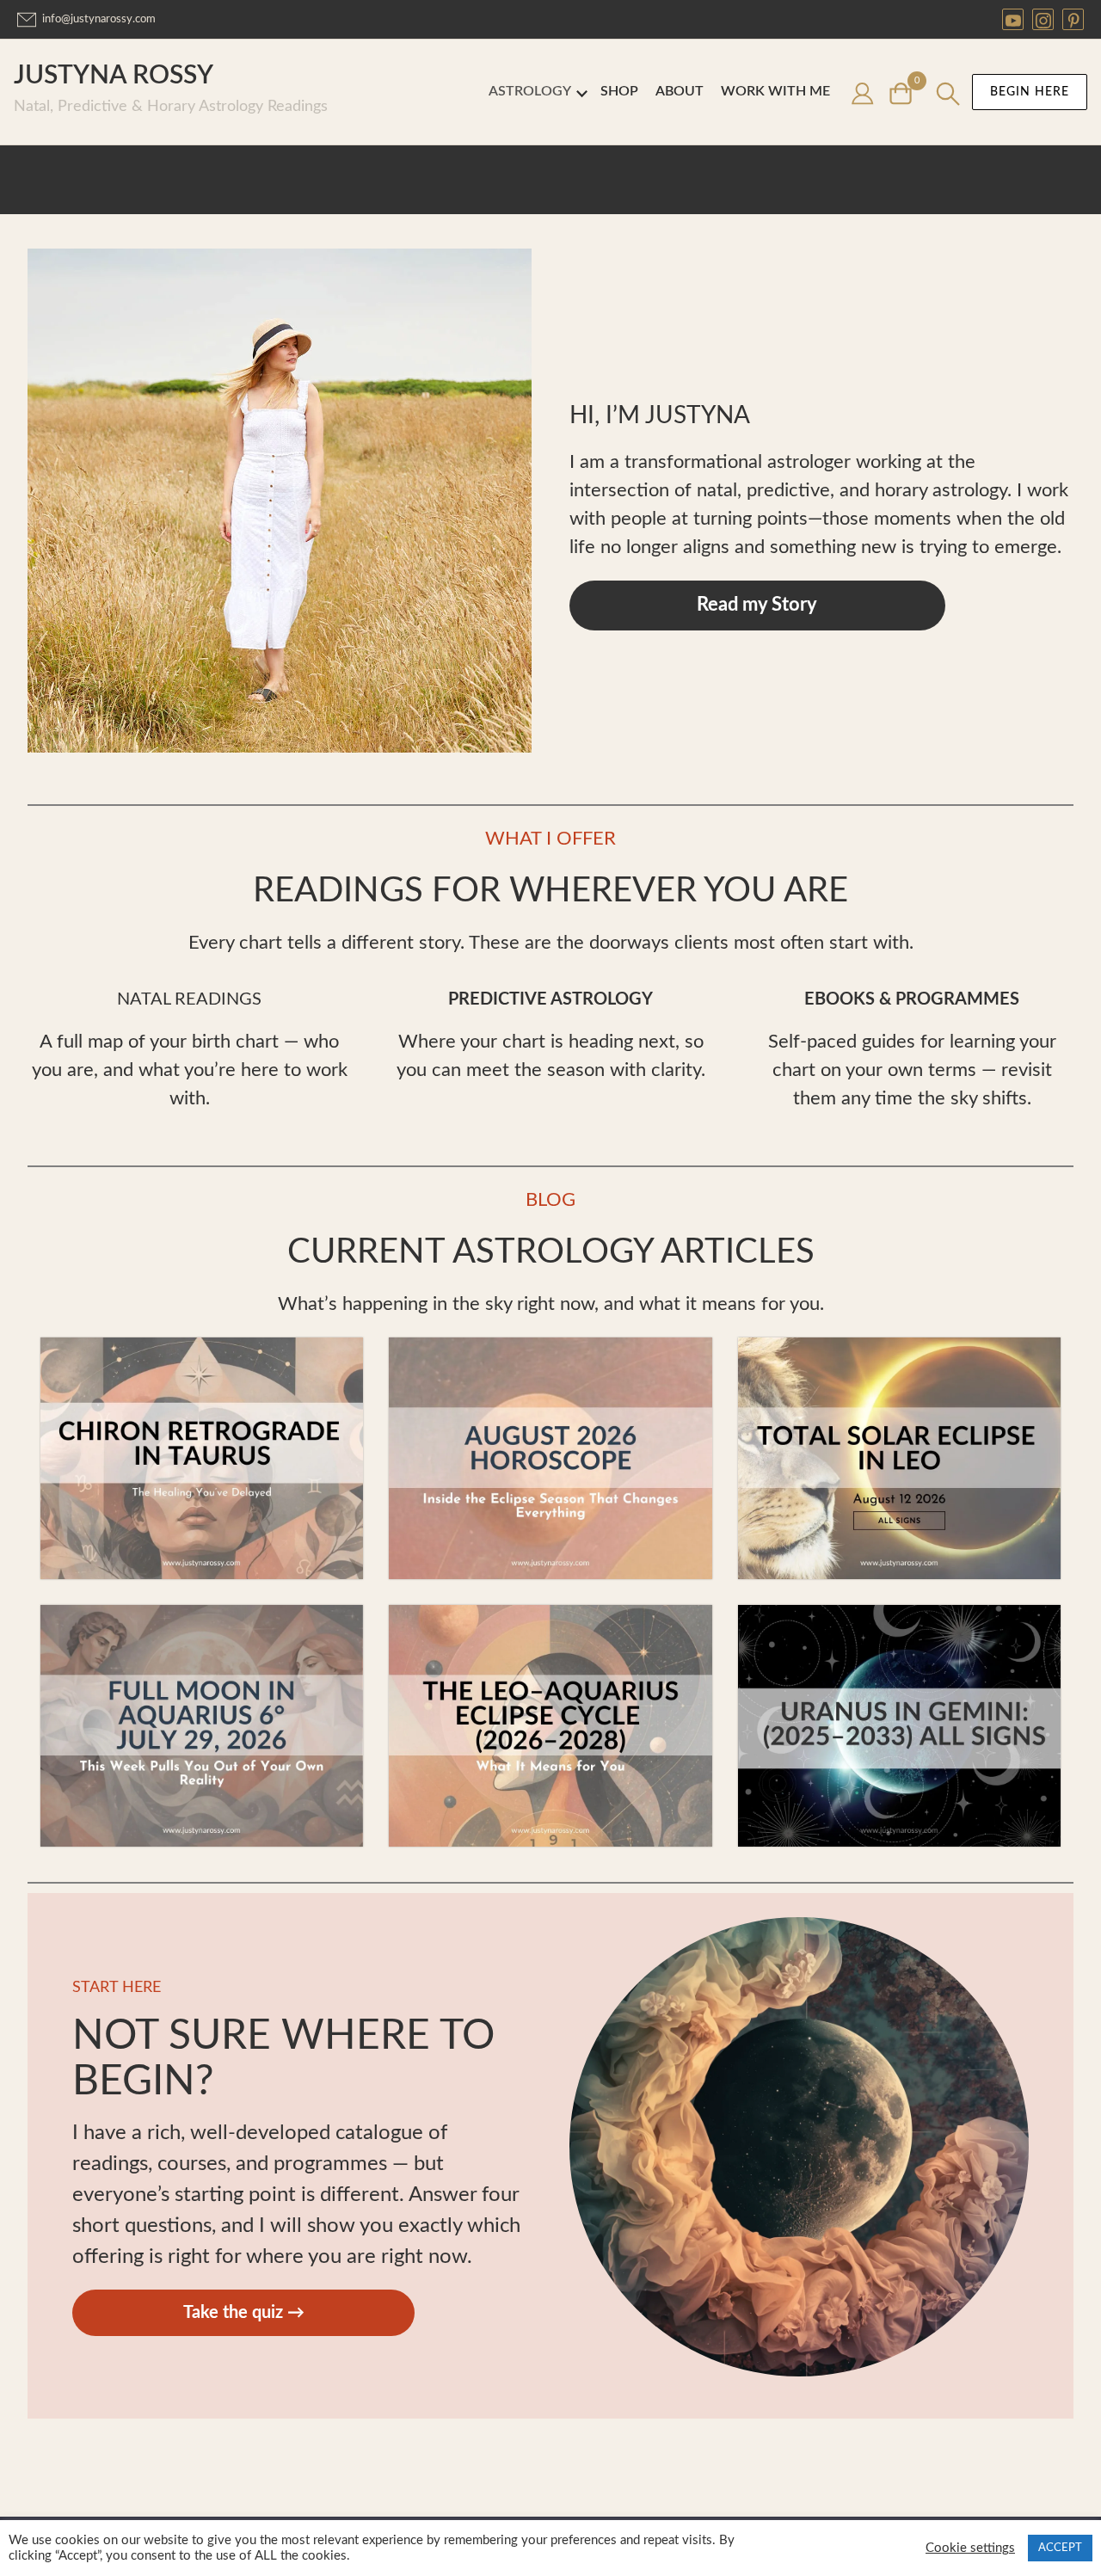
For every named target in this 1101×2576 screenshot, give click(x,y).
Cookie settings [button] (970, 2548)
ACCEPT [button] (1060, 2548)
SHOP (619, 91)
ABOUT (680, 91)
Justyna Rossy (114, 76)
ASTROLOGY (530, 91)
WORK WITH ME (775, 91)
